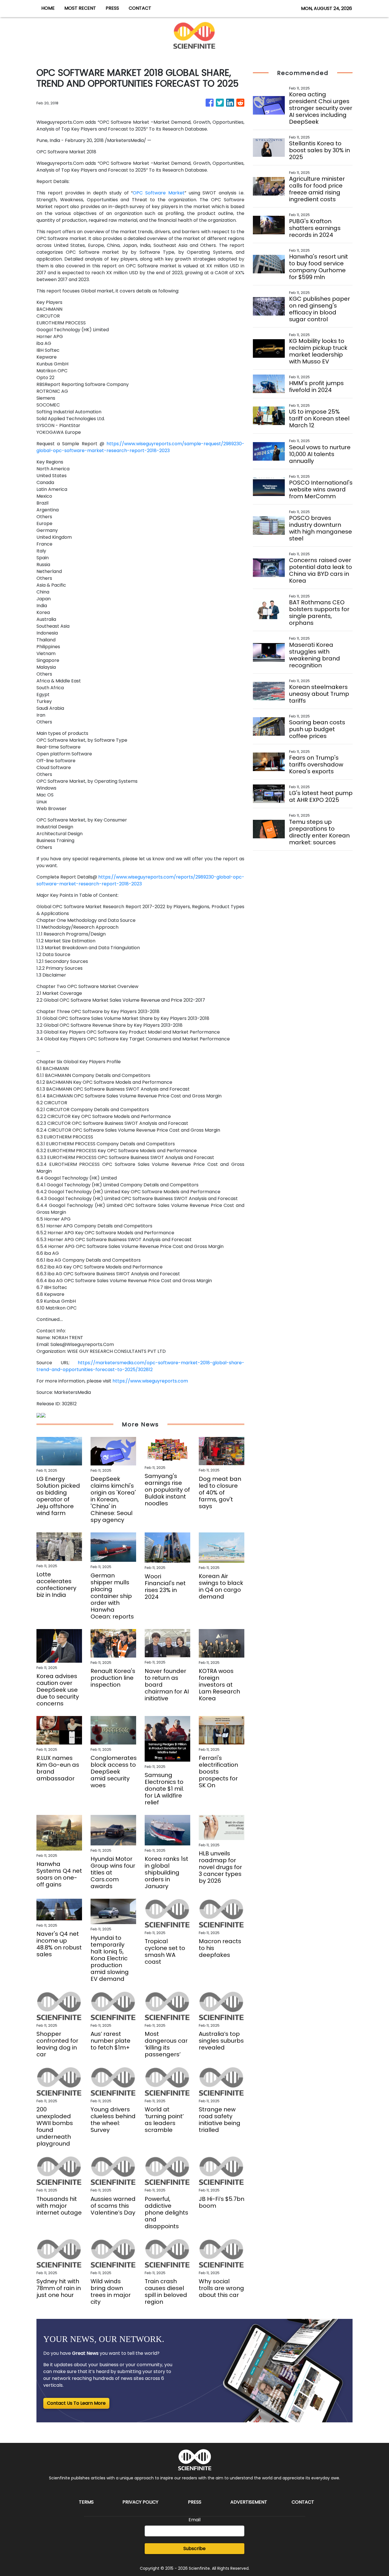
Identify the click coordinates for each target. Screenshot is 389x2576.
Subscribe (195, 2548)
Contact (303, 2502)
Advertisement (249, 2502)
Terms (86, 2502)
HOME (48, 8)
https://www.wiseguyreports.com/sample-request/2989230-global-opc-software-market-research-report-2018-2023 (140, 447)
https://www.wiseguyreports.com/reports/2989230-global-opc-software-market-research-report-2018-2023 (140, 880)
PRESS (112, 8)
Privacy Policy (140, 2502)
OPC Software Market (159, 193)
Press (195, 2502)
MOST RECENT (80, 8)
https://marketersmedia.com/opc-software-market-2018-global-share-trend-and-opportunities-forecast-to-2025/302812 (140, 1366)
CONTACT (140, 8)
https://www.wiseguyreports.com (150, 1381)
